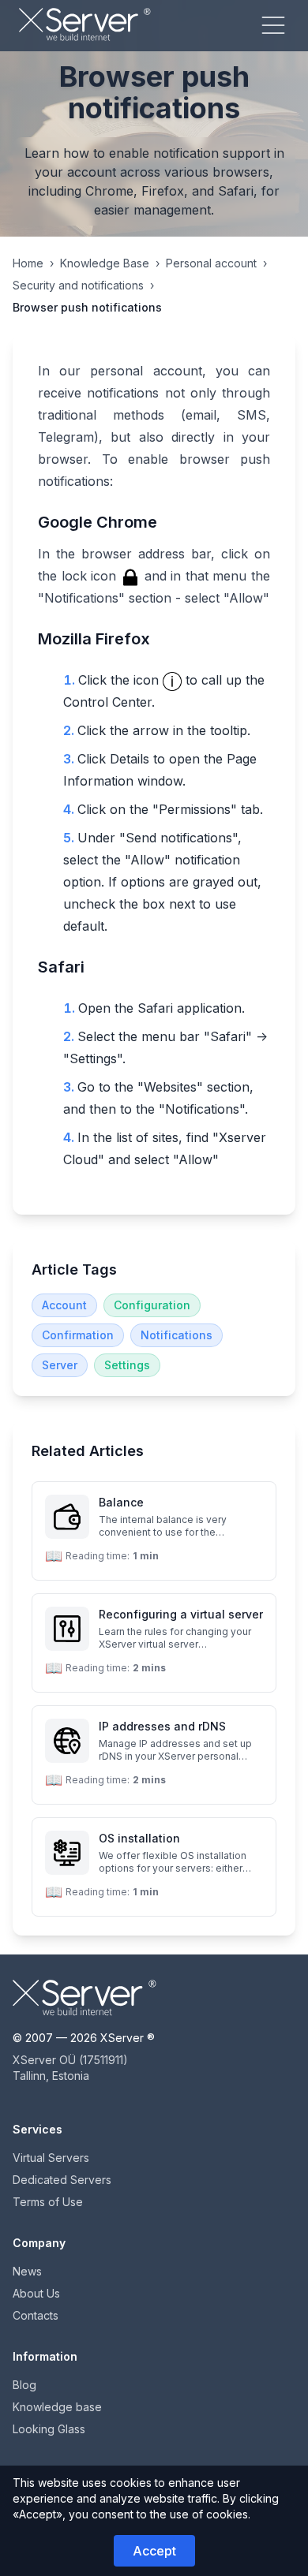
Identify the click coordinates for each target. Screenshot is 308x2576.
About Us (36, 2293)
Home (28, 263)
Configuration (152, 1305)
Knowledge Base (105, 263)
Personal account (211, 263)
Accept (154, 2551)
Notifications (177, 1335)
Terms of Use (48, 2202)
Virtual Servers (51, 2158)
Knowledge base (57, 2407)
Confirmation (78, 1335)
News (27, 2271)
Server (60, 1365)
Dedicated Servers (62, 2180)
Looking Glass (49, 2429)
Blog (24, 2385)
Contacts (36, 2315)
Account (64, 1305)
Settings (127, 1365)
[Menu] (273, 25)
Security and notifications (78, 285)
